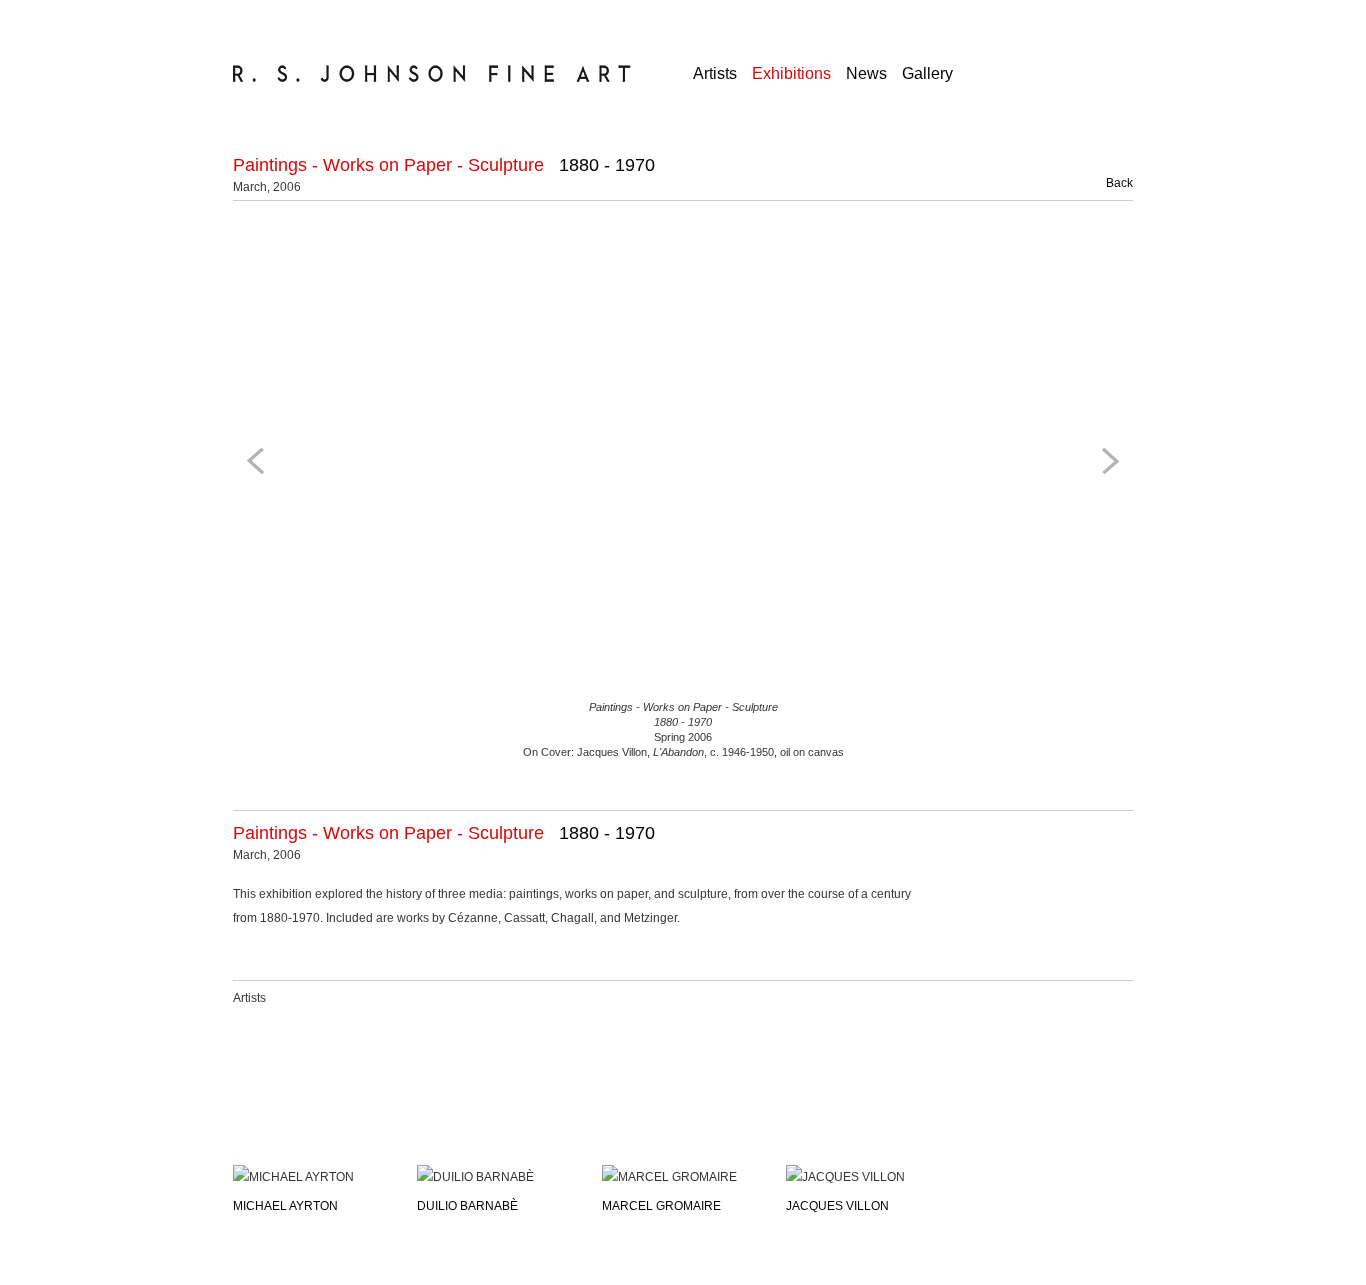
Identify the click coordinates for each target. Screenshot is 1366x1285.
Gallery (927, 73)
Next (1107, 461)
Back (1108, 183)
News (866, 73)
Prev (259, 461)
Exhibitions (791, 73)
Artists (715, 73)
